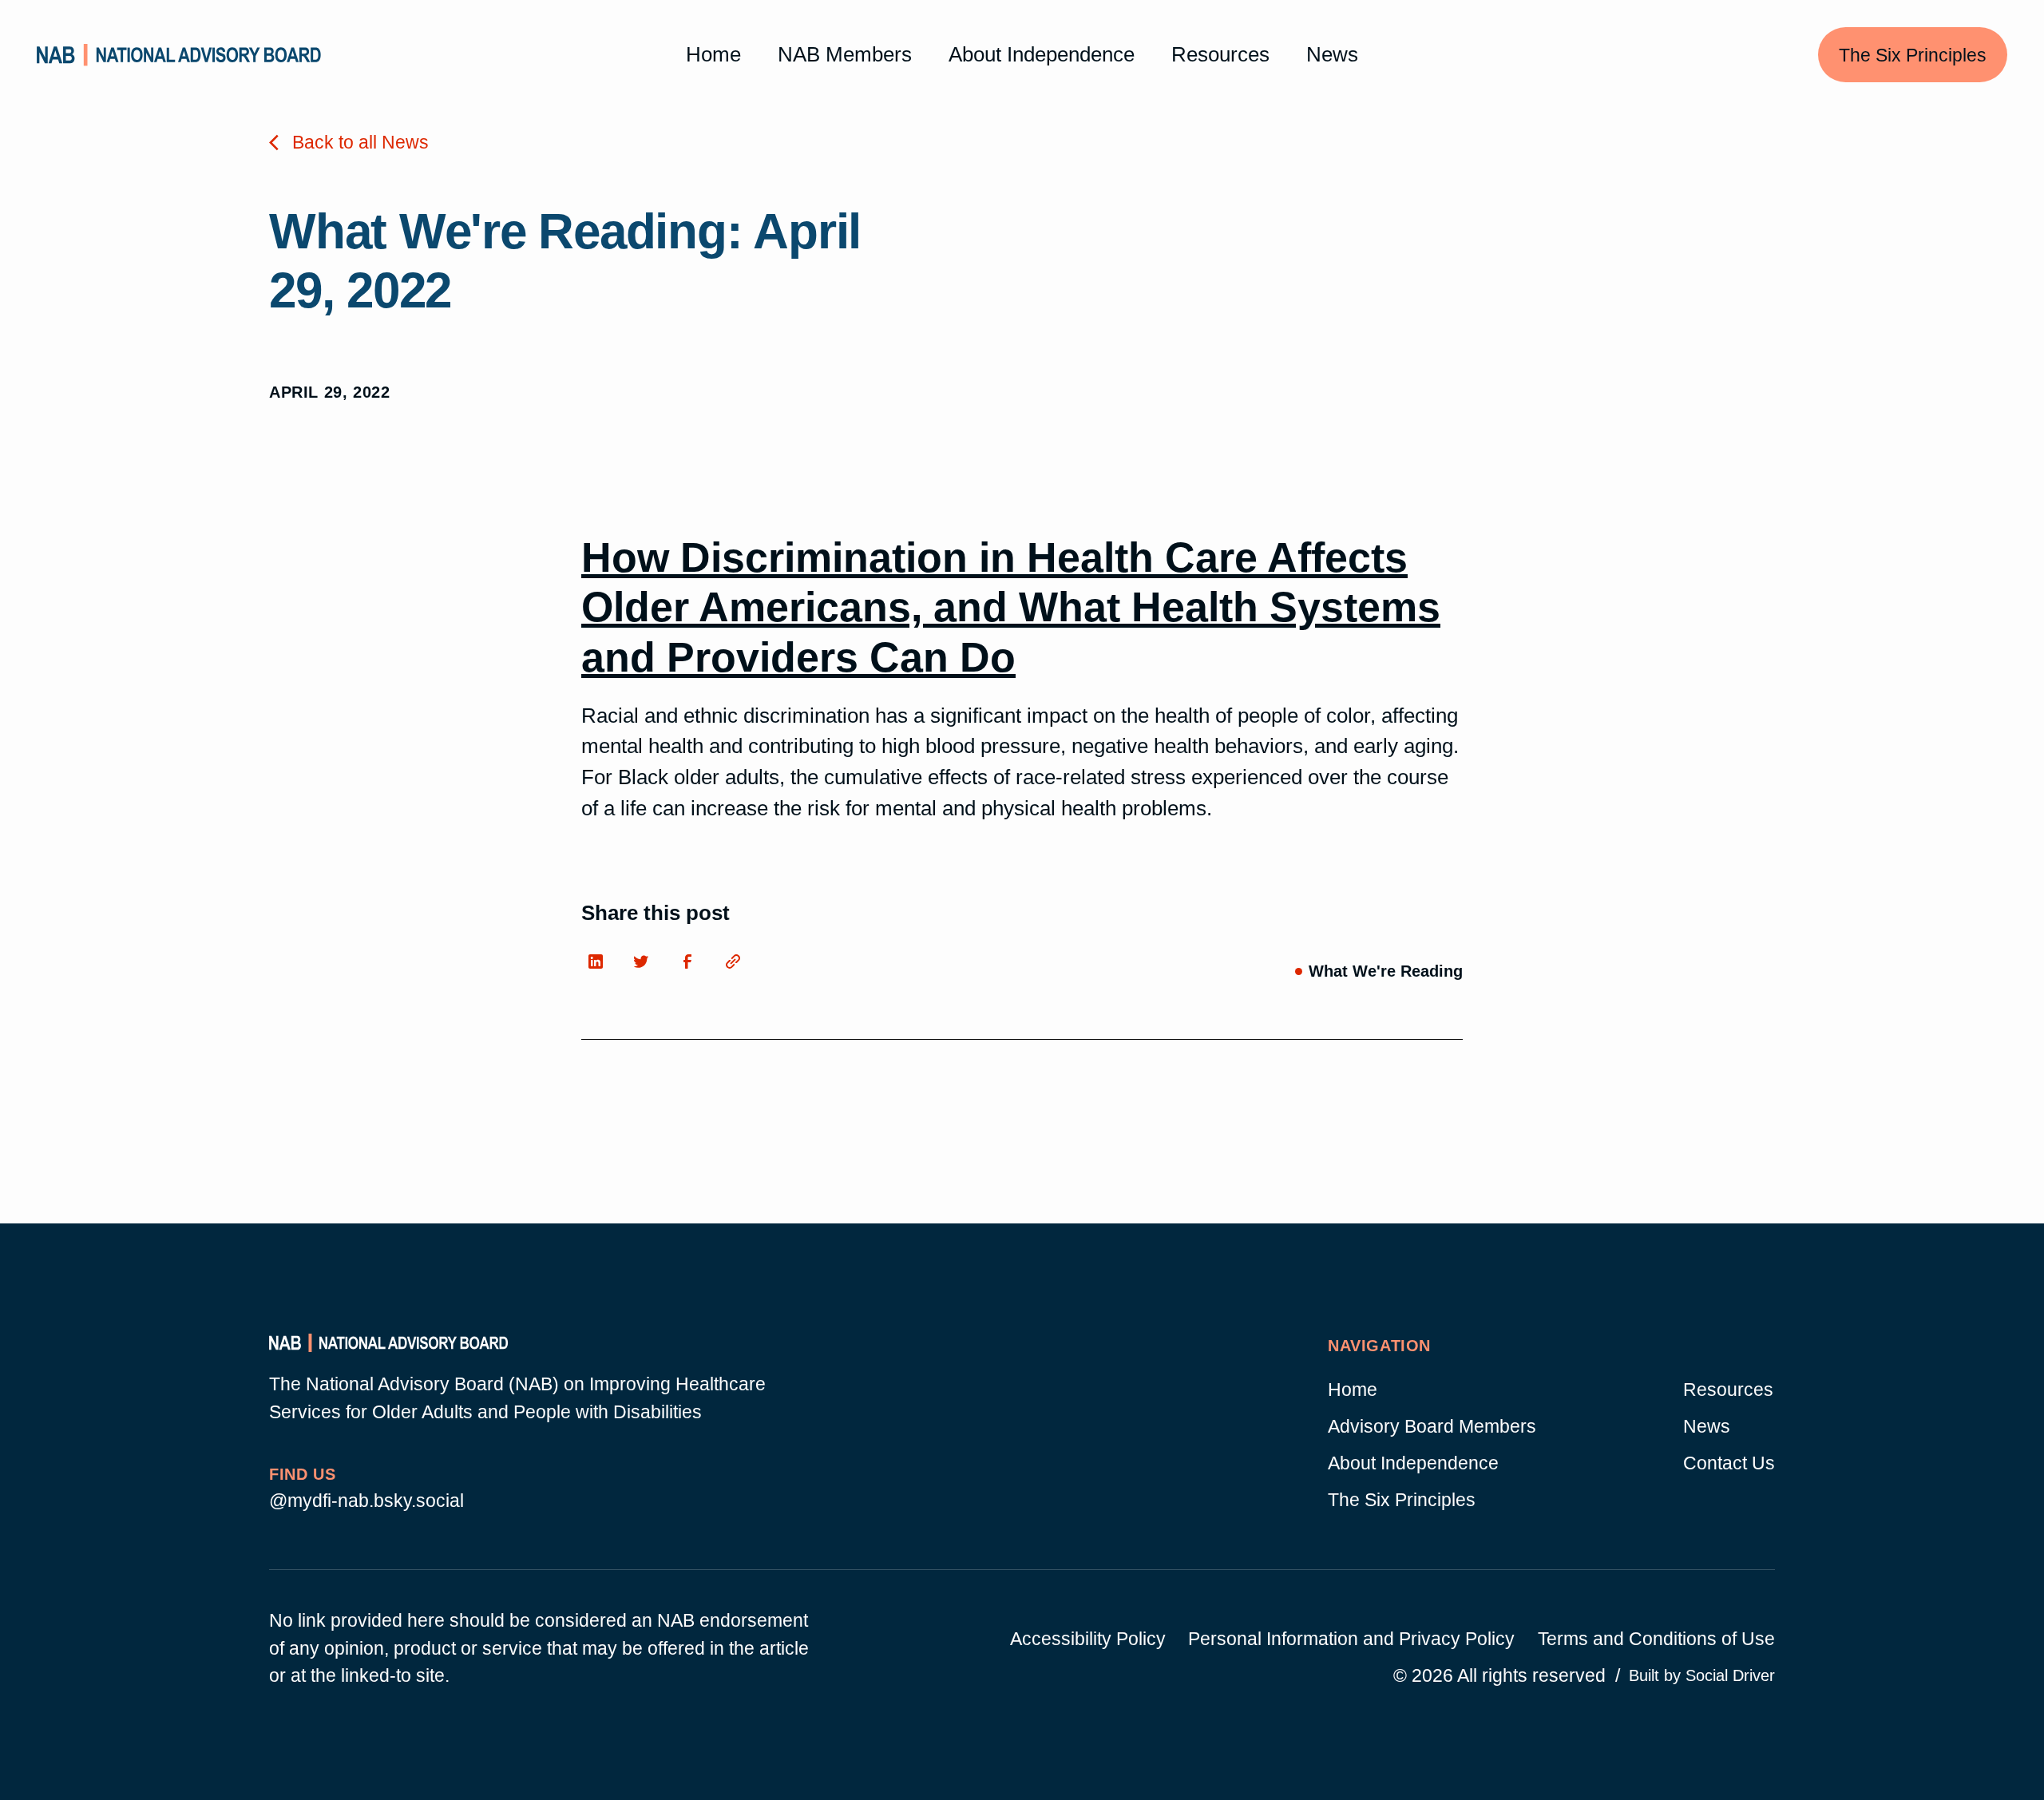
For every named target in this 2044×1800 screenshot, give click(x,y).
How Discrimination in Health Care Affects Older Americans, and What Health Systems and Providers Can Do (1011, 607)
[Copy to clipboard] (738, 965)
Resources (1220, 54)
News (1332, 54)
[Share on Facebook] (691, 965)
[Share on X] (646, 965)
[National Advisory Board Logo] (179, 55)
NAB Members (845, 54)
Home (713, 54)
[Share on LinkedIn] (600, 965)
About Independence (1042, 54)
